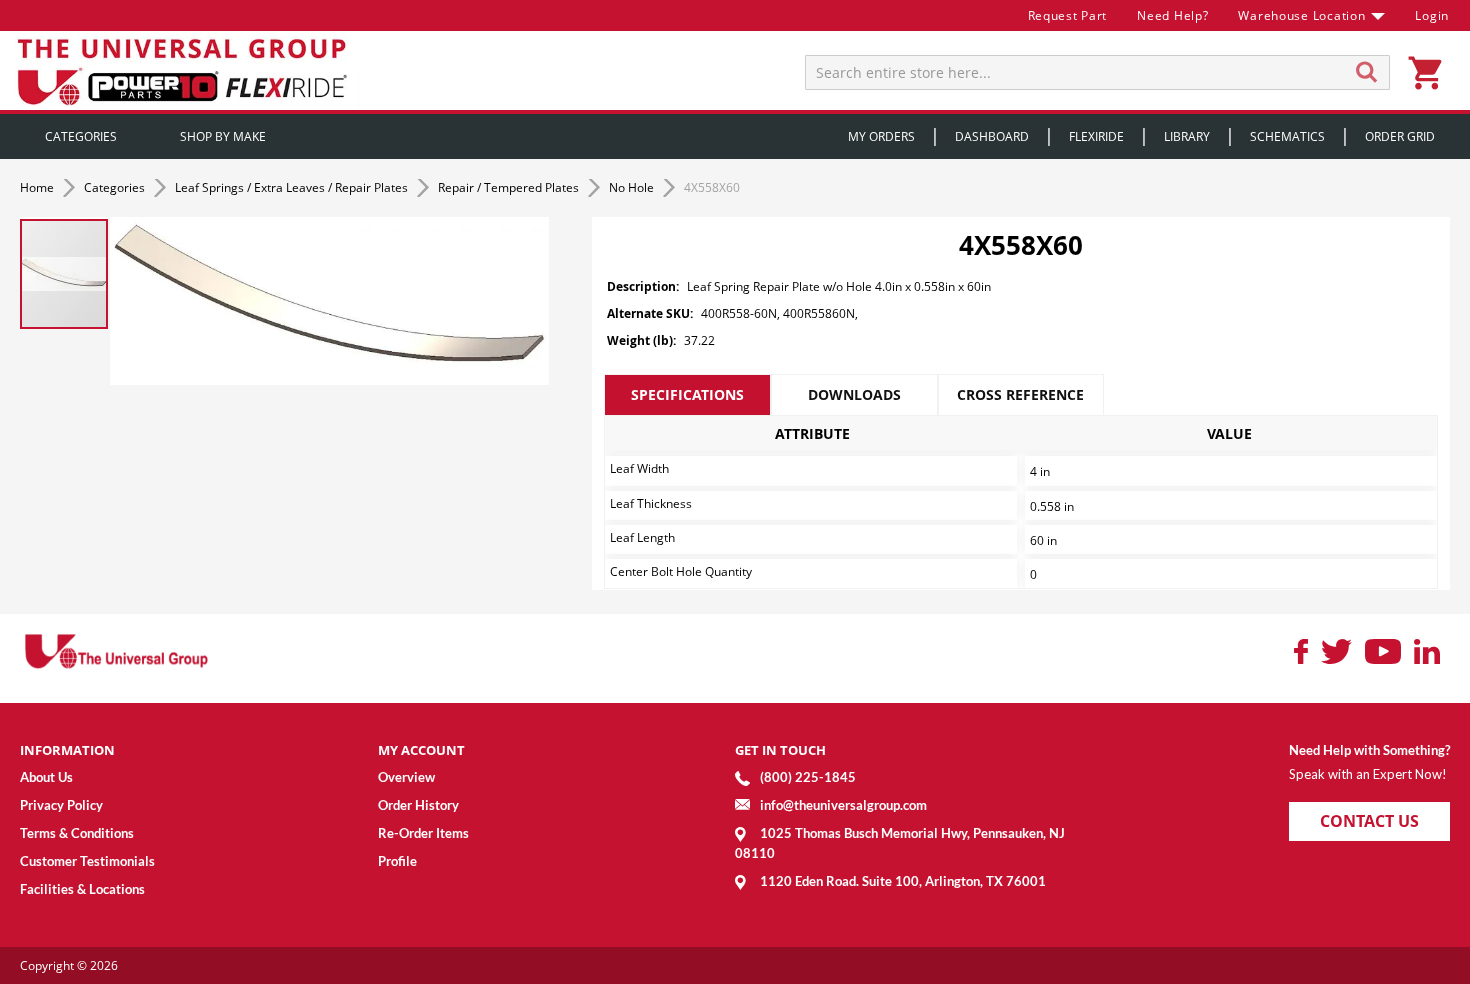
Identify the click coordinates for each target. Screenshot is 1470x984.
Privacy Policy (61, 805)
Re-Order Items (423, 833)
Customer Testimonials (87, 861)
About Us (46, 777)
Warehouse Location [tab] (1301, 15)
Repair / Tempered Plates (510, 187)
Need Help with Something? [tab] (1369, 750)
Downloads (854, 394)
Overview (406, 777)
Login (1432, 15)
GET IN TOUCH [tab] (780, 750)
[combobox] (1097, 72)
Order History (418, 805)
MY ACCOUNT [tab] (421, 750)
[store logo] (185, 70)
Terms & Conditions (77, 833)
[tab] (687, 395)
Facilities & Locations (82, 889)
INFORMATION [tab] (67, 750)
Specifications (687, 394)
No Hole (633, 187)
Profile (397, 861)
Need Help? (1172, 15)
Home (38, 187)
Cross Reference (1020, 394)
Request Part (1068, 15)
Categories (116, 187)
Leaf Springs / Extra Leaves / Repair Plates (293, 187)
